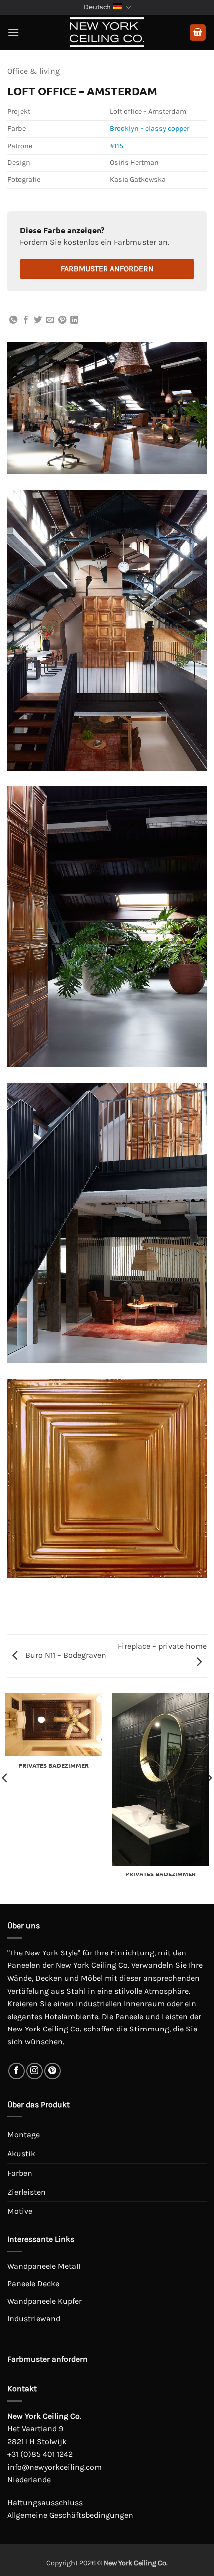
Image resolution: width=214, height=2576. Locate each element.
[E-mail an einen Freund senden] (50, 320)
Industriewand (34, 2318)
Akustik (21, 2153)
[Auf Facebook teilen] (26, 320)
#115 (117, 146)
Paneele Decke (33, 2284)
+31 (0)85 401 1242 (40, 2454)
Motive (20, 2211)
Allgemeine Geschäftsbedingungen (70, 2515)
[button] (13, 33)
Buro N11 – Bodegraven (65, 1655)
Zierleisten (27, 2192)
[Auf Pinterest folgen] (53, 2071)
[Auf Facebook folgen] (17, 2071)
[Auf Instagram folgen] (35, 2071)
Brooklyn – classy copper (150, 128)
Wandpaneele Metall (44, 2266)
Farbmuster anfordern (107, 269)
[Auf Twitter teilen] (38, 320)
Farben (20, 2173)
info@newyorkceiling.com (54, 2467)
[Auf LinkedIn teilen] (74, 320)
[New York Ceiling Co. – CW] (107, 32)
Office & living (34, 71)
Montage (24, 2135)
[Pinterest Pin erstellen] (62, 320)
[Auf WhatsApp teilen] (13, 320)
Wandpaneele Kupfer (45, 2301)
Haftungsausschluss (45, 2503)
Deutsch (97, 7)
